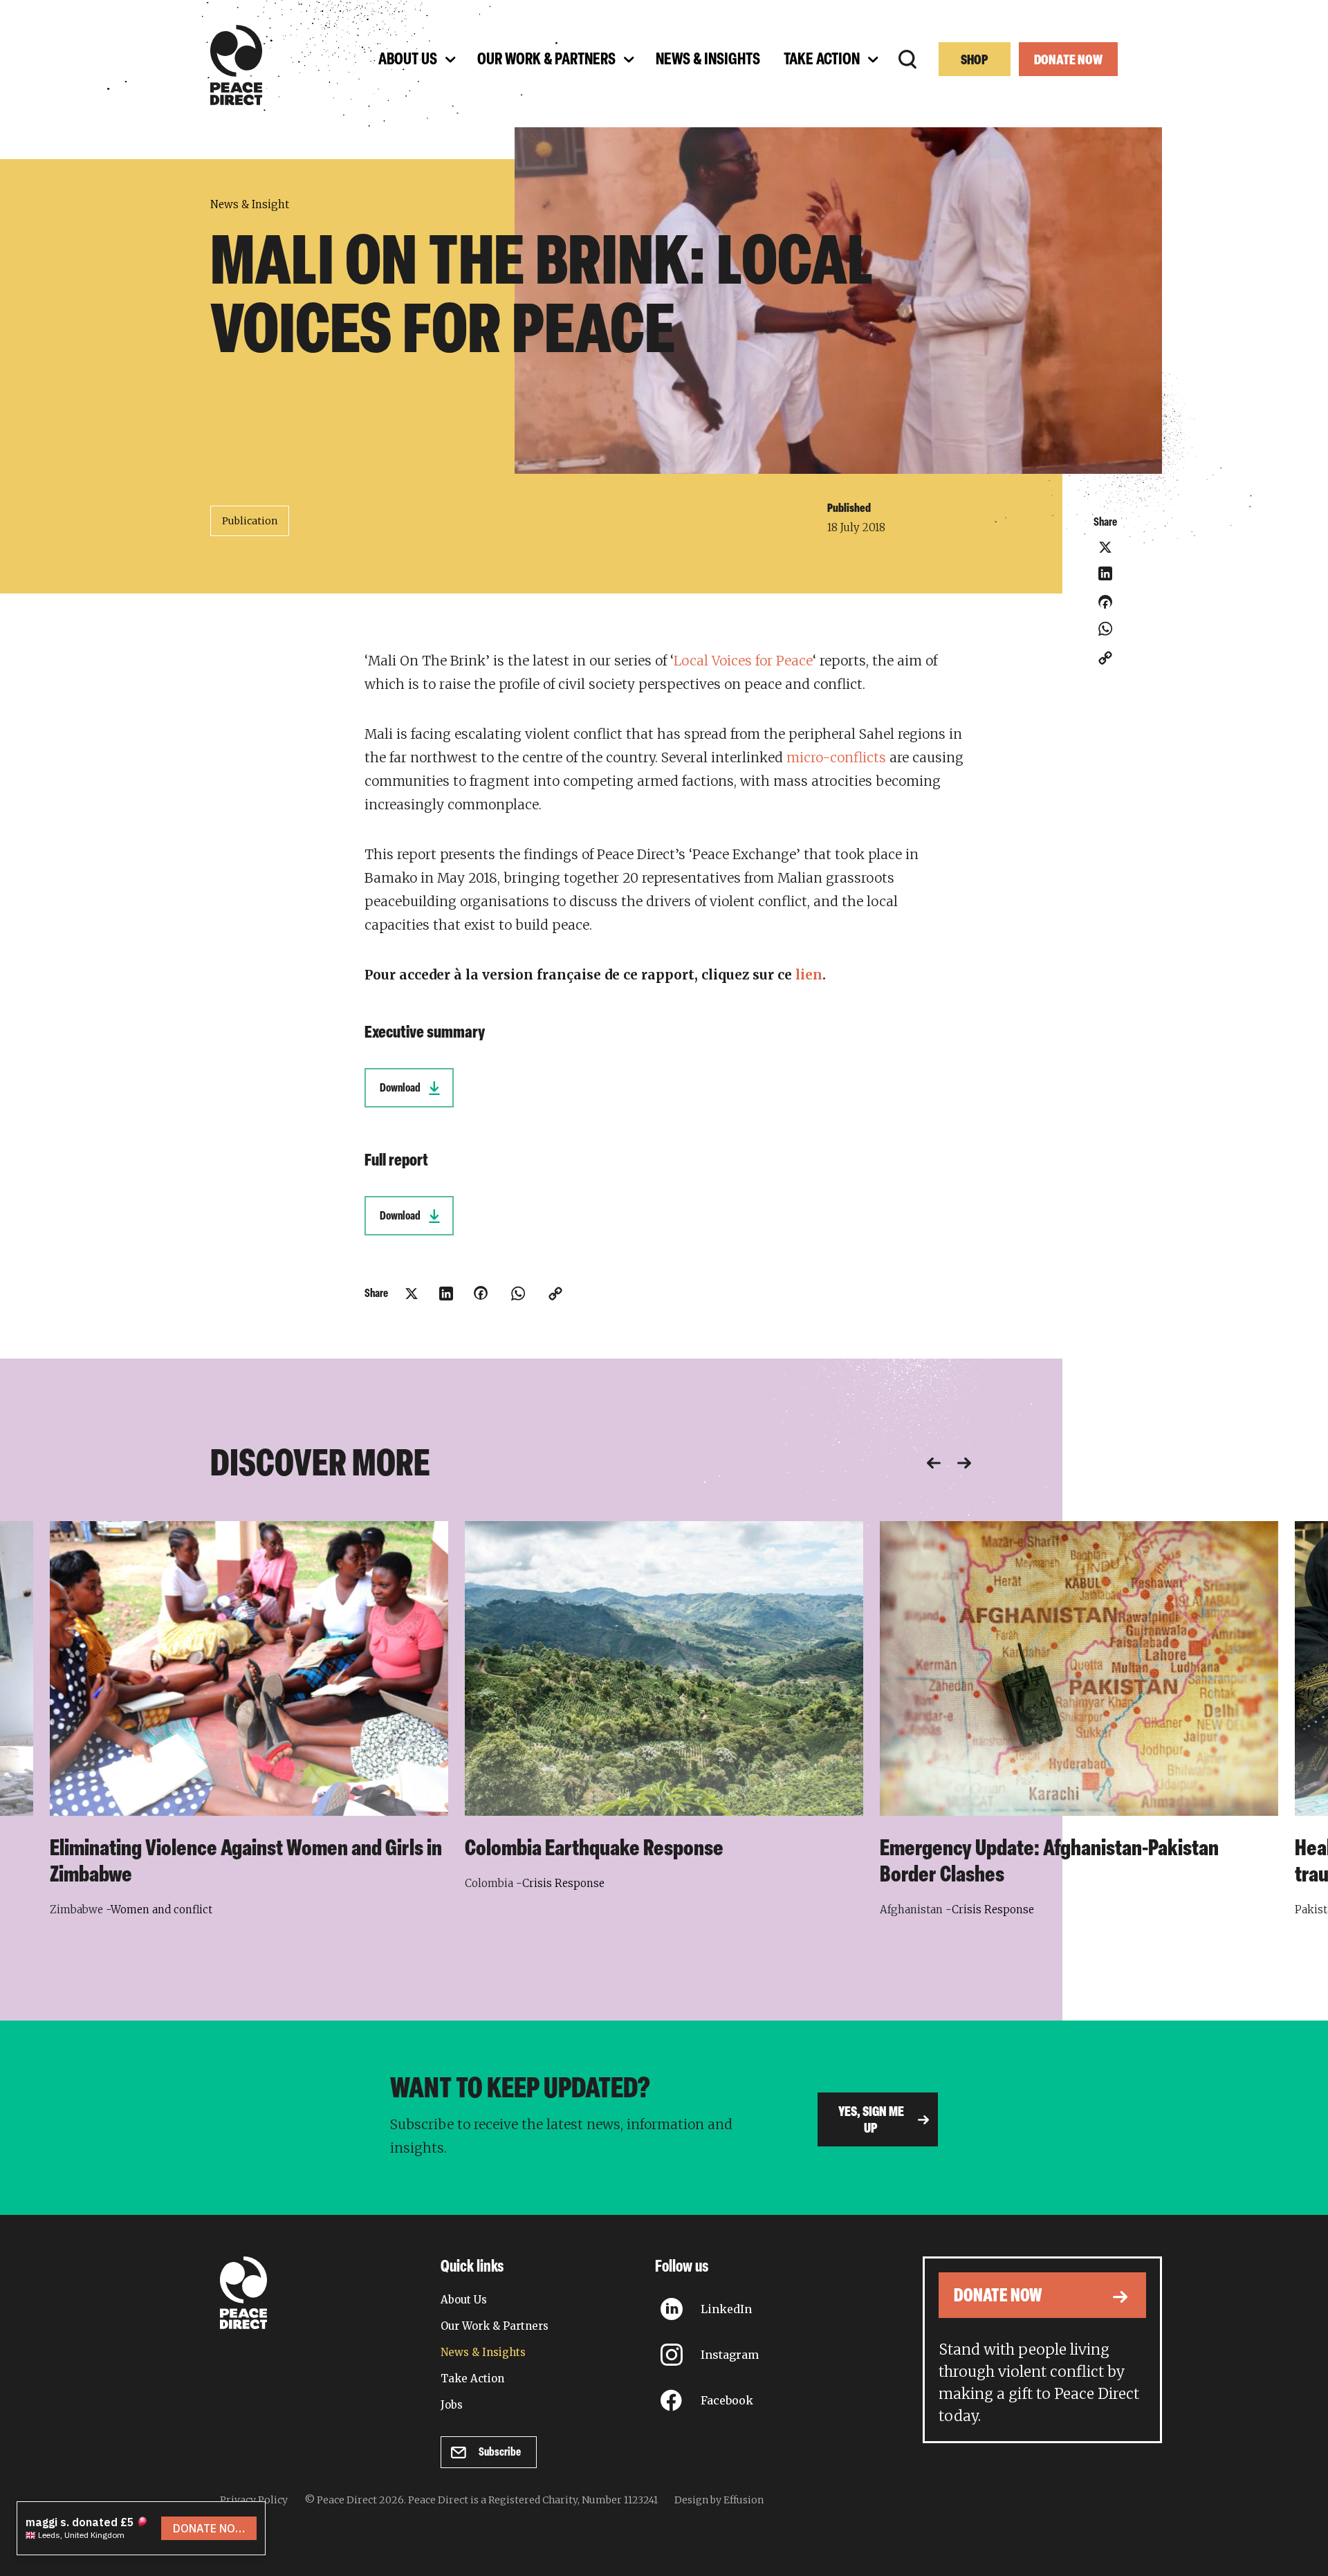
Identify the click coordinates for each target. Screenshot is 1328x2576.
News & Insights (483, 2352)
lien (809, 975)
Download (400, 1088)
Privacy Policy (254, 2500)
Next (964, 1463)
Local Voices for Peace (743, 661)
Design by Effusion (719, 2500)
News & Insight (250, 204)
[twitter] (1105, 547)
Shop (975, 61)
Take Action (472, 2379)
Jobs (452, 2405)
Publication (250, 521)
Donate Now (1068, 61)
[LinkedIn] (1105, 573)
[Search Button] (907, 59)
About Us (464, 2300)
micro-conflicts (836, 757)
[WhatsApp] (1105, 629)
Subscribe (500, 2453)
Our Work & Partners (495, 2326)
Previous (934, 1463)
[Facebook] (1105, 607)
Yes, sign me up (871, 2121)
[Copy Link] (1105, 658)
